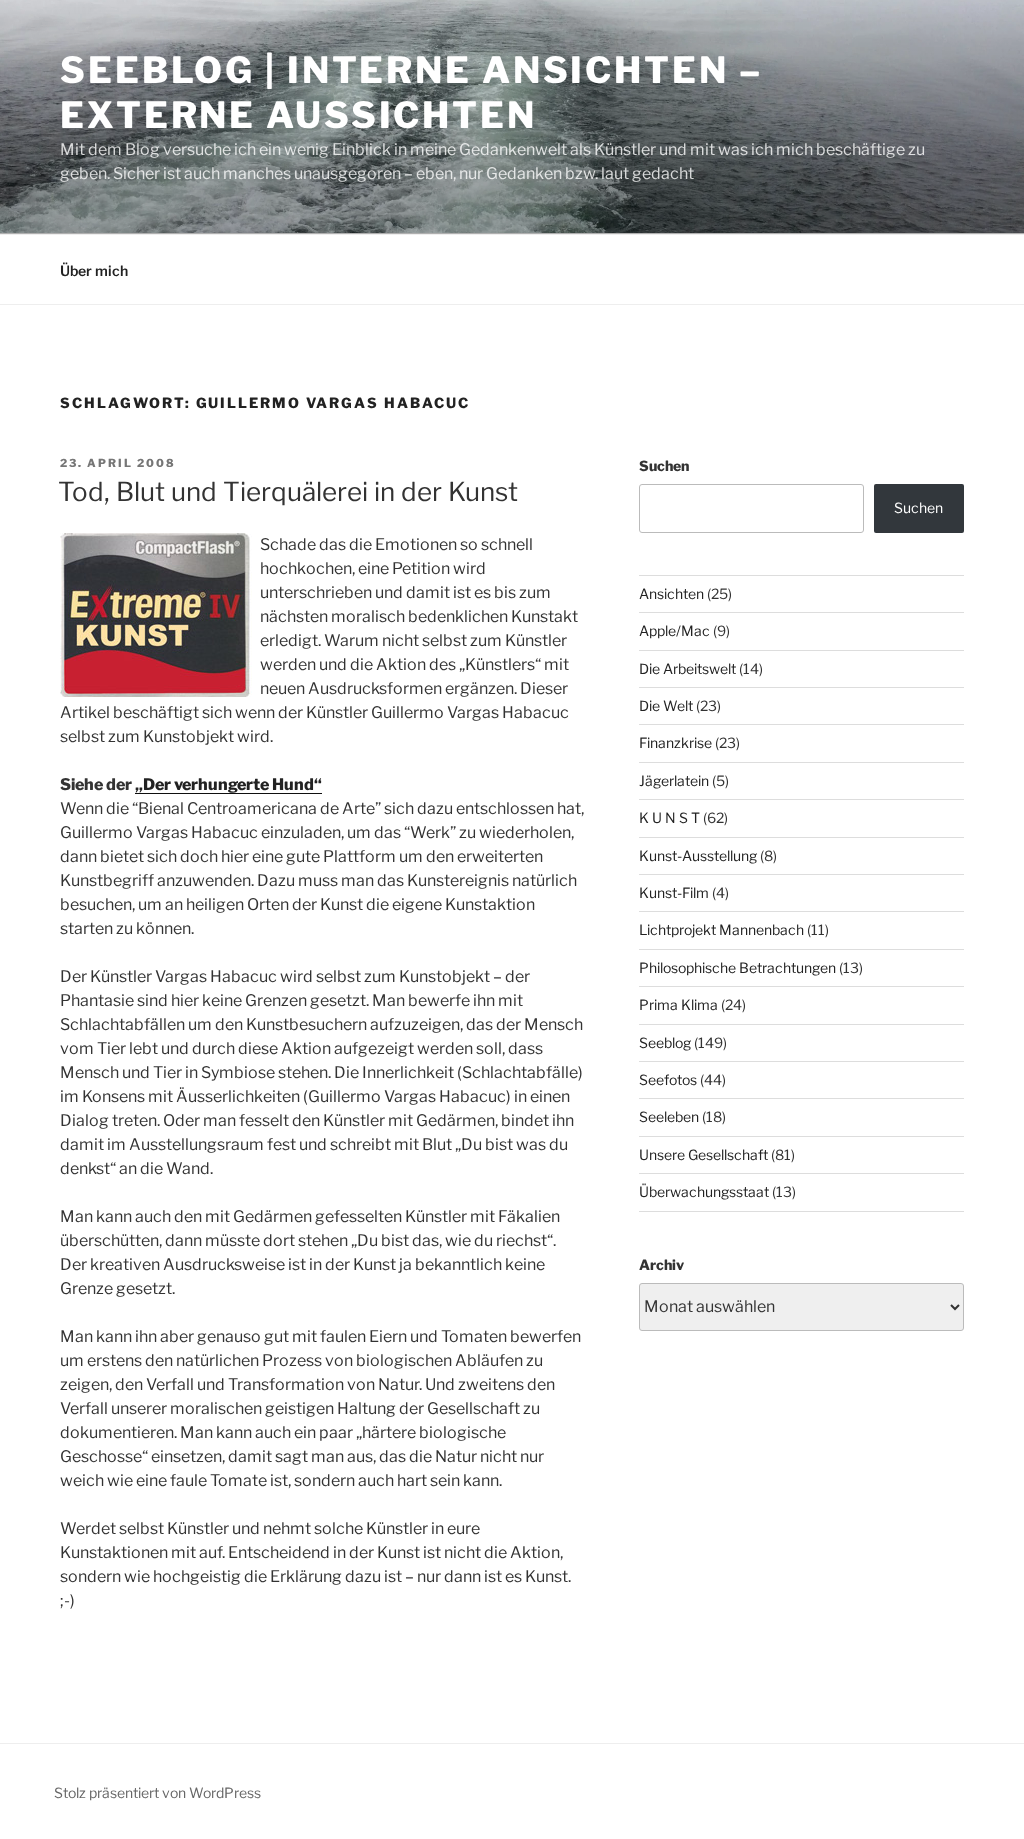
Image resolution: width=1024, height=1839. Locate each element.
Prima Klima (678, 1004)
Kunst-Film (674, 892)
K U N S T (669, 817)
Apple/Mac (674, 630)
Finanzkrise (675, 742)
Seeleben (669, 1116)
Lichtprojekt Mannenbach (721, 929)
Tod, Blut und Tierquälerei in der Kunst (288, 491)
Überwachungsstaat (704, 1191)
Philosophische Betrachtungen (737, 967)
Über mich (94, 270)
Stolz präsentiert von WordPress (157, 1792)
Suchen (664, 465)
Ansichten (671, 593)
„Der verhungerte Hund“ (228, 784)
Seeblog (665, 1042)
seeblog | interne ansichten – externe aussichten (411, 92)
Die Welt (666, 705)
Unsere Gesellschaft (703, 1154)
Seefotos (668, 1079)
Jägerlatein (674, 780)
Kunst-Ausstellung (698, 855)
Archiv (661, 1264)
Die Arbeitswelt (687, 668)
